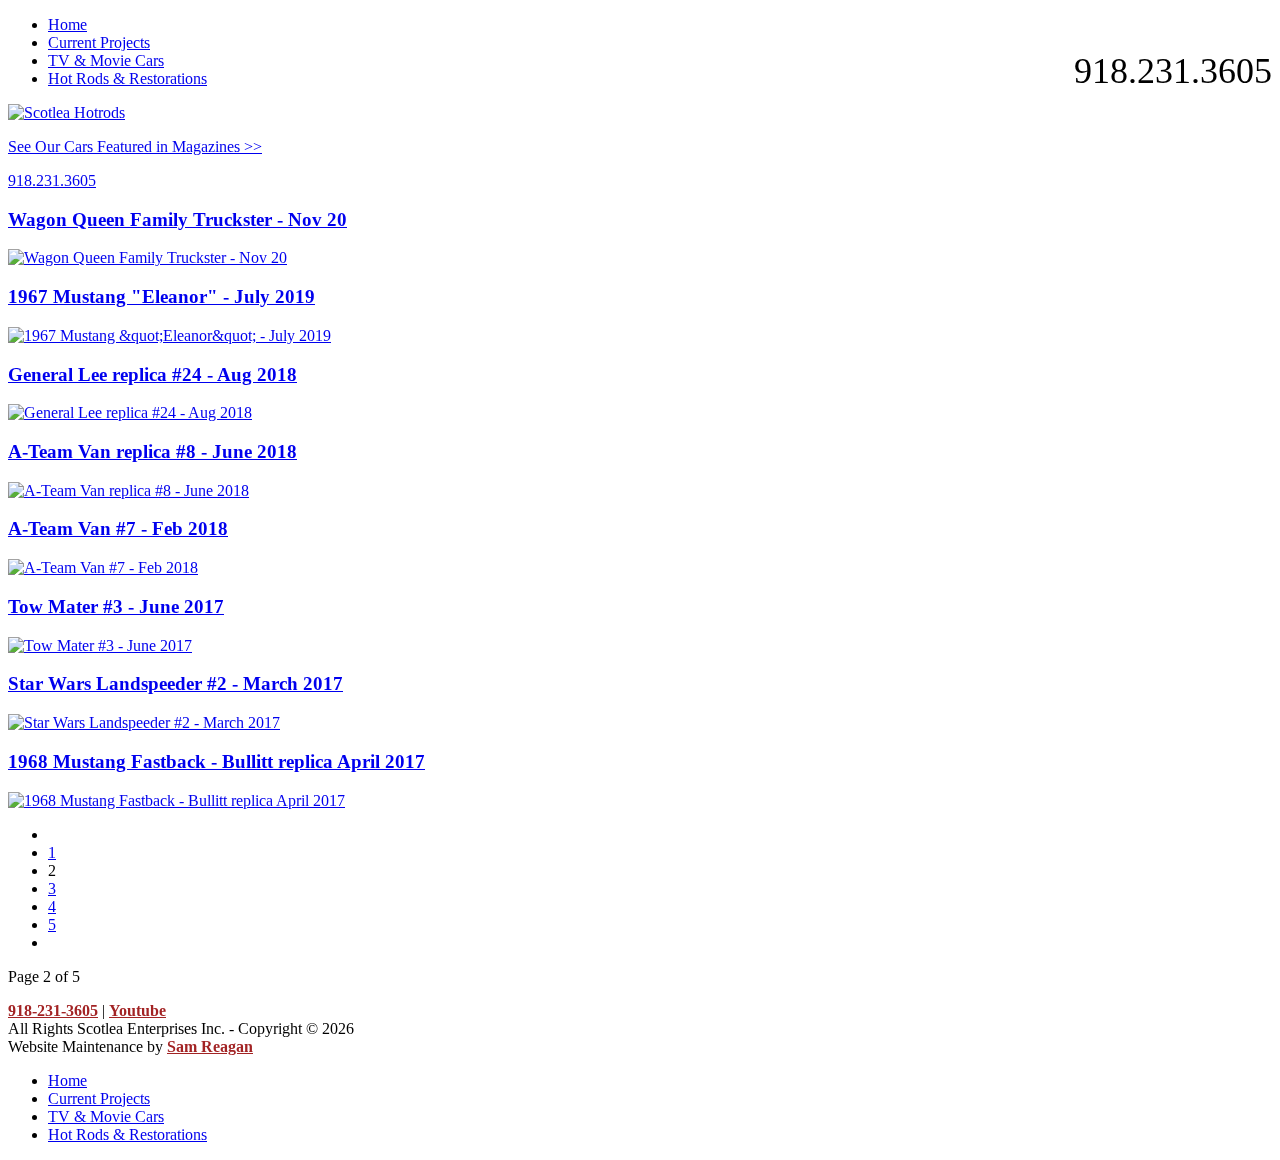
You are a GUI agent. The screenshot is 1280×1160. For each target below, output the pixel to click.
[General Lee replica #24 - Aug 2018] (130, 412)
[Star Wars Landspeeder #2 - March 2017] (144, 722)
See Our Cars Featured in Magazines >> (135, 146)
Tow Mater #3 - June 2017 (116, 606)
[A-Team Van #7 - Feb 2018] (103, 567)
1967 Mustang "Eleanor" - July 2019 (161, 296)
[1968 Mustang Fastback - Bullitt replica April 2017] (176, 800)
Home (67, 24)
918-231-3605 (53, 1010)
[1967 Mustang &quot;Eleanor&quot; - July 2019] (169, 335)
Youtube (137, 1010)
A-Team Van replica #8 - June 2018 (152, 451)
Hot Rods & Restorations (127, 78)
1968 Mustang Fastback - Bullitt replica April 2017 (216, 761)
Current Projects (99, 42)
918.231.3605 (1173, 71)
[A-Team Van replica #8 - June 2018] (128, 490)
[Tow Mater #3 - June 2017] (100, 645)
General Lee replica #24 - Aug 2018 (152, 374)
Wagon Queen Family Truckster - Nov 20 (177, 219)
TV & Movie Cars (106, 60)
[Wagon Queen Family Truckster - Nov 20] (147, 257)
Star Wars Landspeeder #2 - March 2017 (175, 683)
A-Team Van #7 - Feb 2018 (118, 528)
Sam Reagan (210, 1046)
